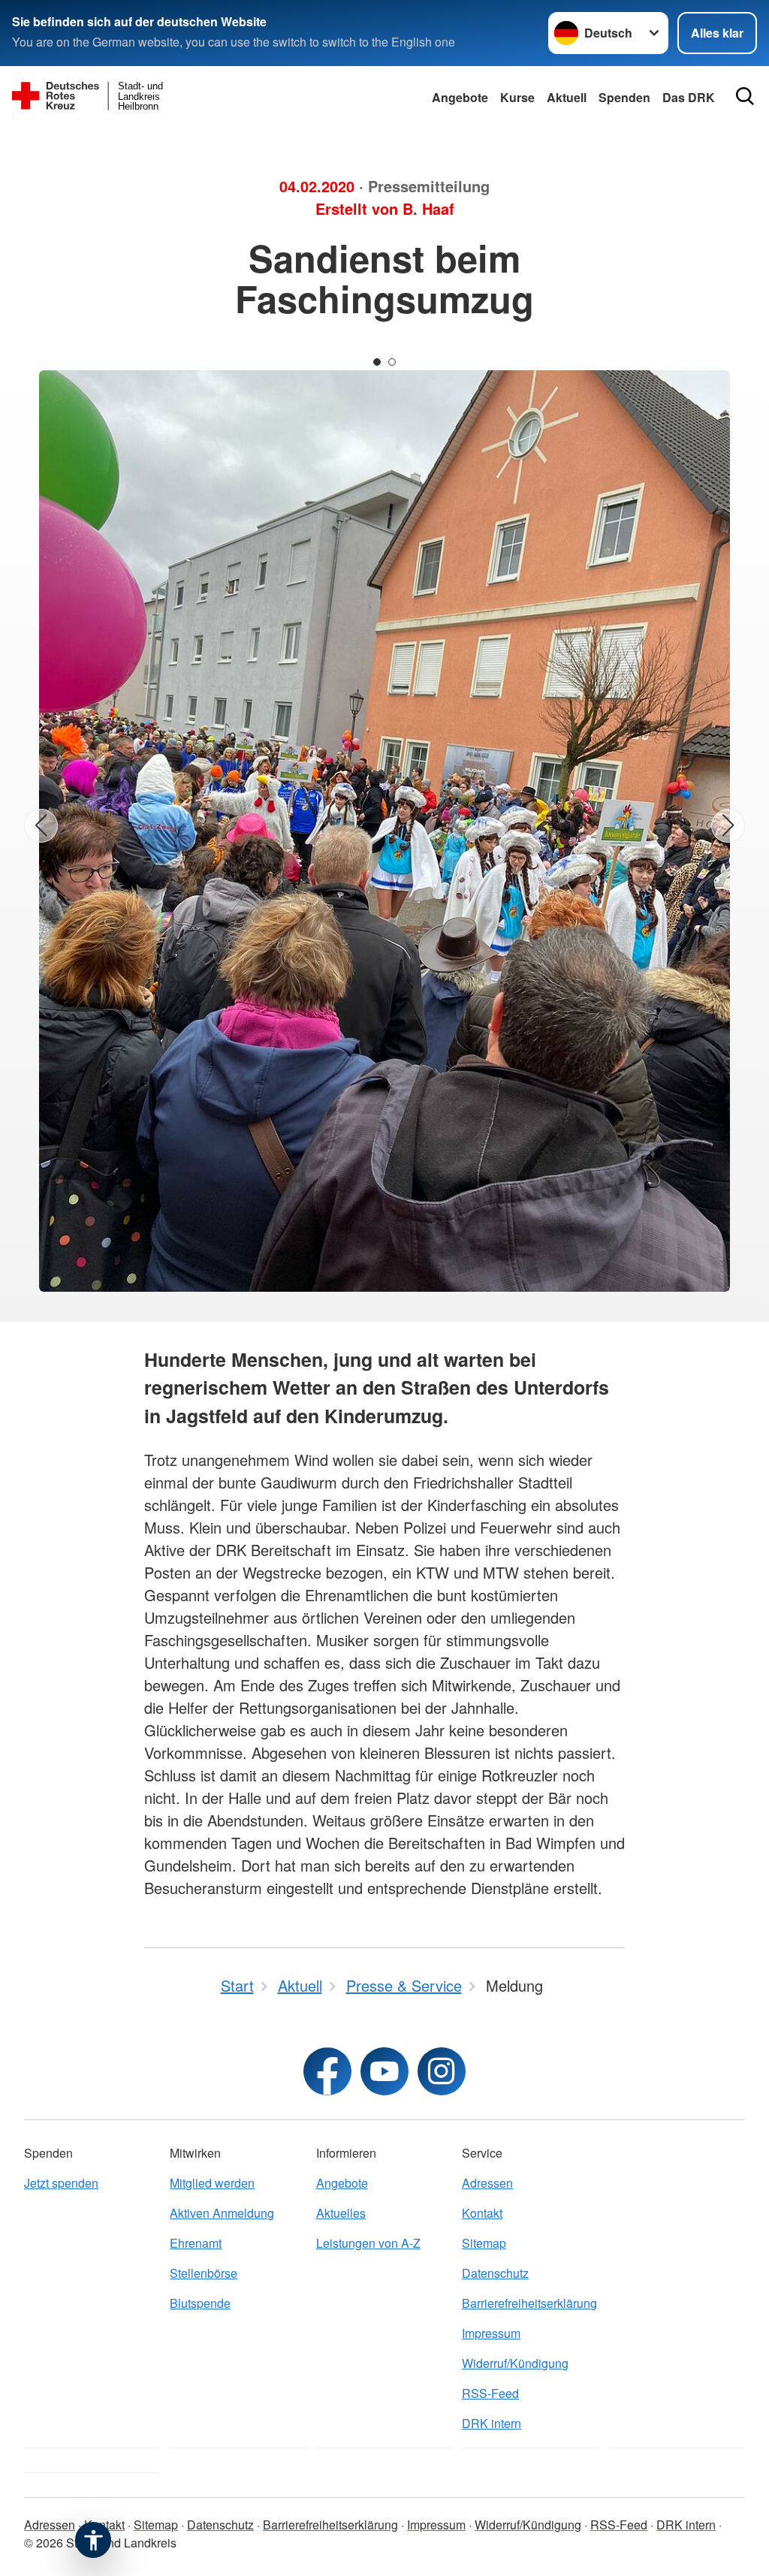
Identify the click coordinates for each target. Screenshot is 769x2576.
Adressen (487, 2183)
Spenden (624, 97)
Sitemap (484, 2243)
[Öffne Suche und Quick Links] (745, 96)
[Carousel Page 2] (392, 362)
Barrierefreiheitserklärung (529, 2303)
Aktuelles (341, 2213)
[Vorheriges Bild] (41, 826)
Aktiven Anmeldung (222, 2213)
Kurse (517, 97)
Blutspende (200, 2303)
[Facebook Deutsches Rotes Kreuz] (327, 2071)
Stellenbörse (204, 2273)
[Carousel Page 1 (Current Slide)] (377, 362)
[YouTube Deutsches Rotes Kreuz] (384, 2071)
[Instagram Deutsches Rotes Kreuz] (442, 2071)
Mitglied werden (212, 2183)
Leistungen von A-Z (368, 2243)
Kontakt (482, 2213)
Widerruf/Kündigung (515, 2363)
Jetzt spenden (61, 2183)
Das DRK (689, 97)
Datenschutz (495, 2273)
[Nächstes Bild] (728, 826)
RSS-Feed (490, 2393)
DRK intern (492, 2423)
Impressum (491, 2333)
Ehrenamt (196, 2243)
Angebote (460, 97)
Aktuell (567, 97)
